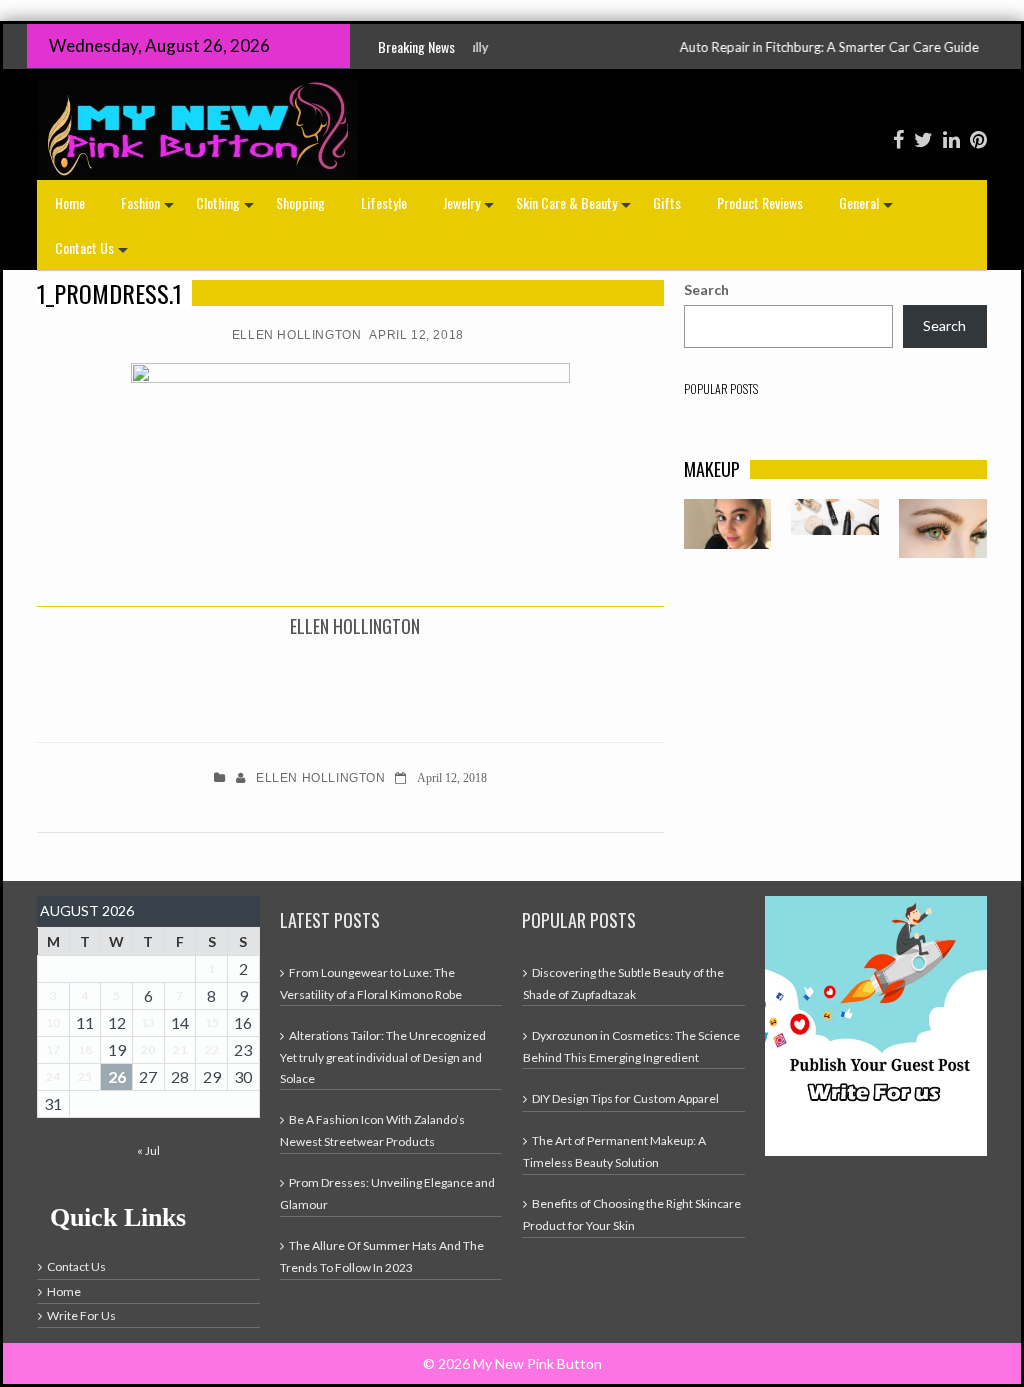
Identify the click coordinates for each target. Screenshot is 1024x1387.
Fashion (149, 208)
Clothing (227, 208)
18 (85, 1049)
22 (212, 1049)
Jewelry (470, 208)
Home (70, 202)
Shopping (300, 202)
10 (53, 1022)
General (868, 208)
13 (148, 1022)
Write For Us (81, 1315)
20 (148, 1049)
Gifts (667, 202)
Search (706, 289)
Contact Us (93, 253)
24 (53, 1076)
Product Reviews (760, 202)
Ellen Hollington (297, 335)
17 (53, 1049)
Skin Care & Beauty (575, 208)
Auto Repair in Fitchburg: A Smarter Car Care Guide (790, 47)
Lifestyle (384, 202)
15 (212, 1022)
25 (85, 1076)
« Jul (148, 1150)
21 (180, 1049)
